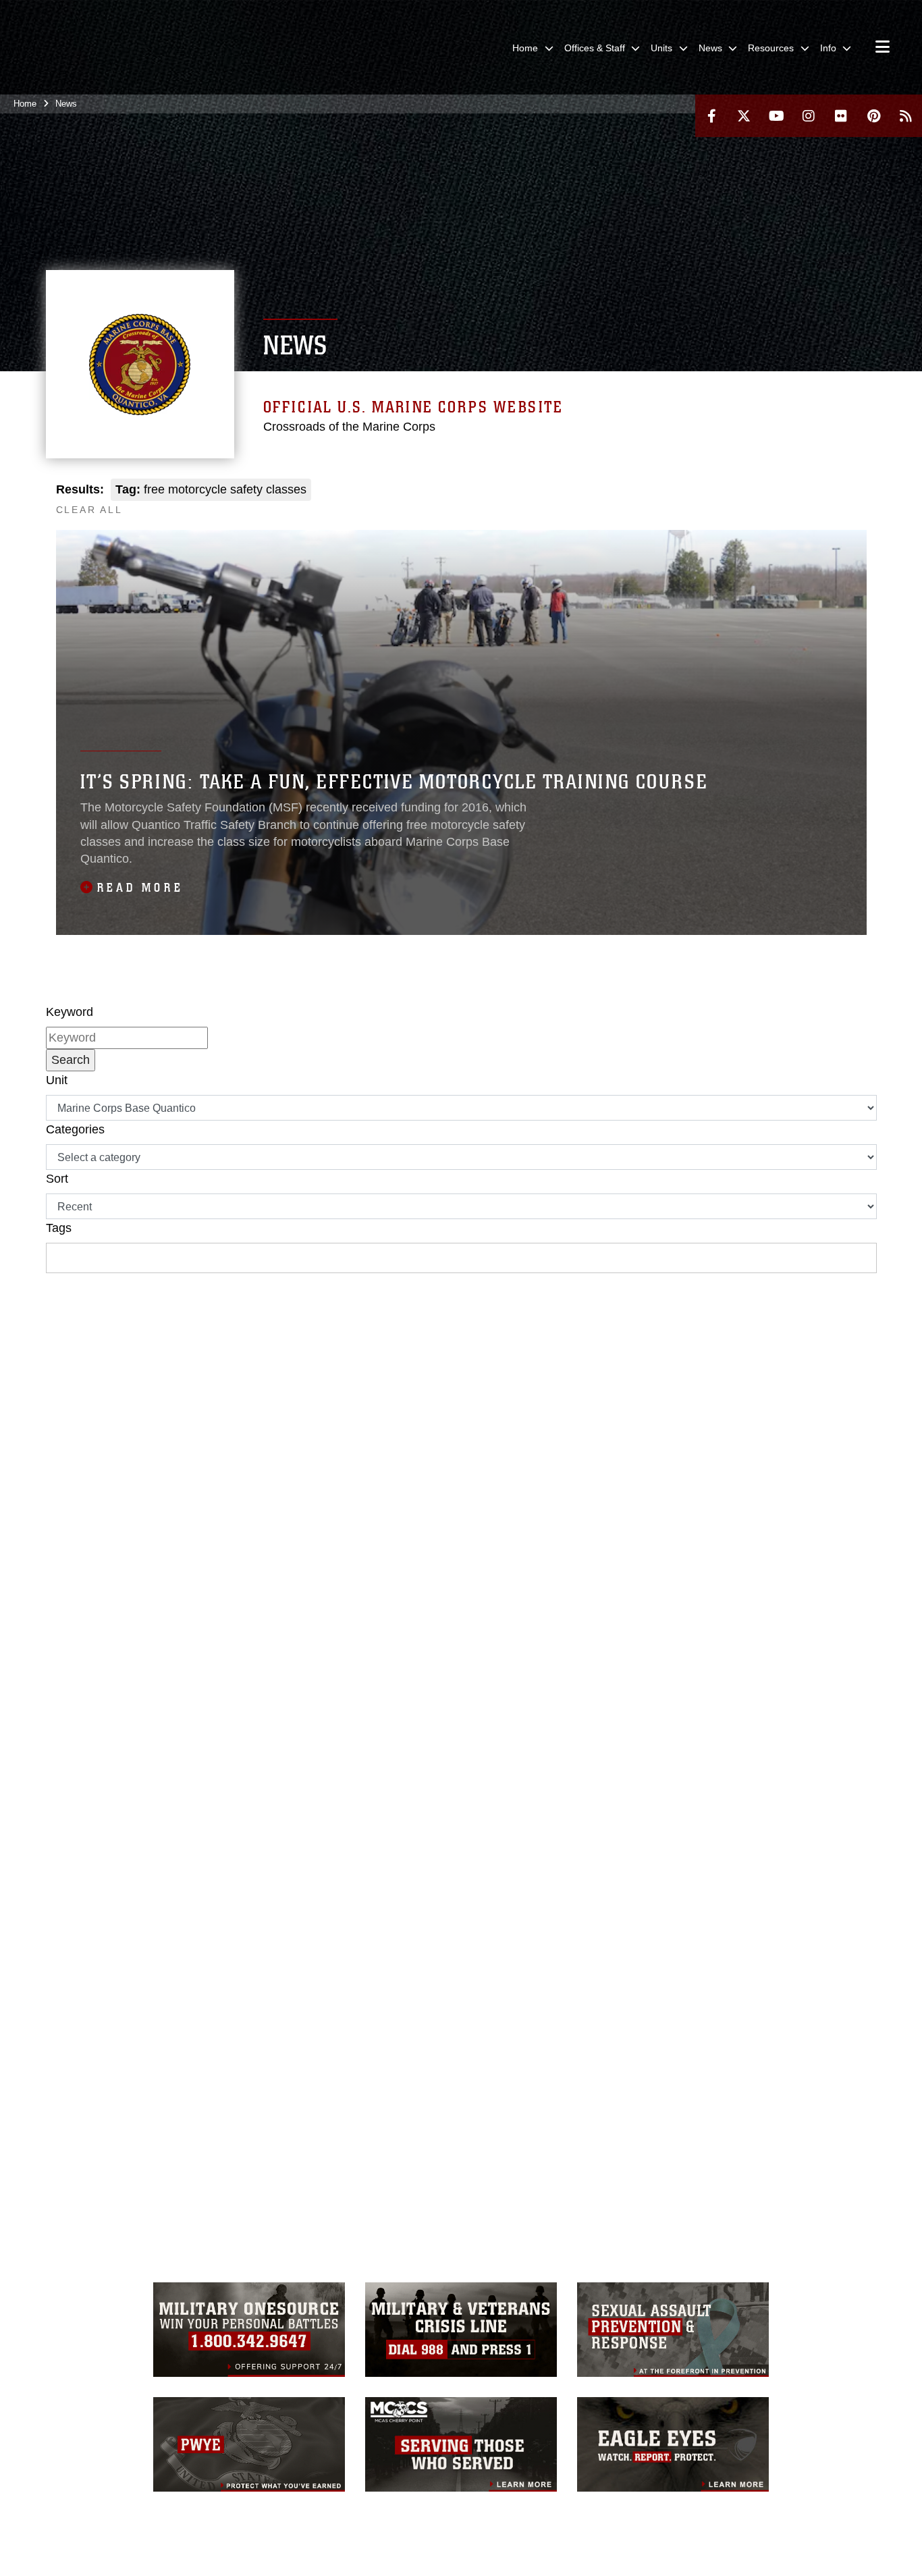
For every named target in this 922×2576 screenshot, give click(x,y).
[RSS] (906, 116)
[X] (744, 116)
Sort (57, 1179)
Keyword (70, 1012)
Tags (59, 1228)
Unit (57, 1080)
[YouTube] (776, 116)
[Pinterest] (873, 116)
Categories (75, 1129)
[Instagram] (809, 116)
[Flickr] (841, 116)
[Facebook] (711, 116)
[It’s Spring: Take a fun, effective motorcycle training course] (461, 732)
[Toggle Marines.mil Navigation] (883, 48)
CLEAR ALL (89, 510)
